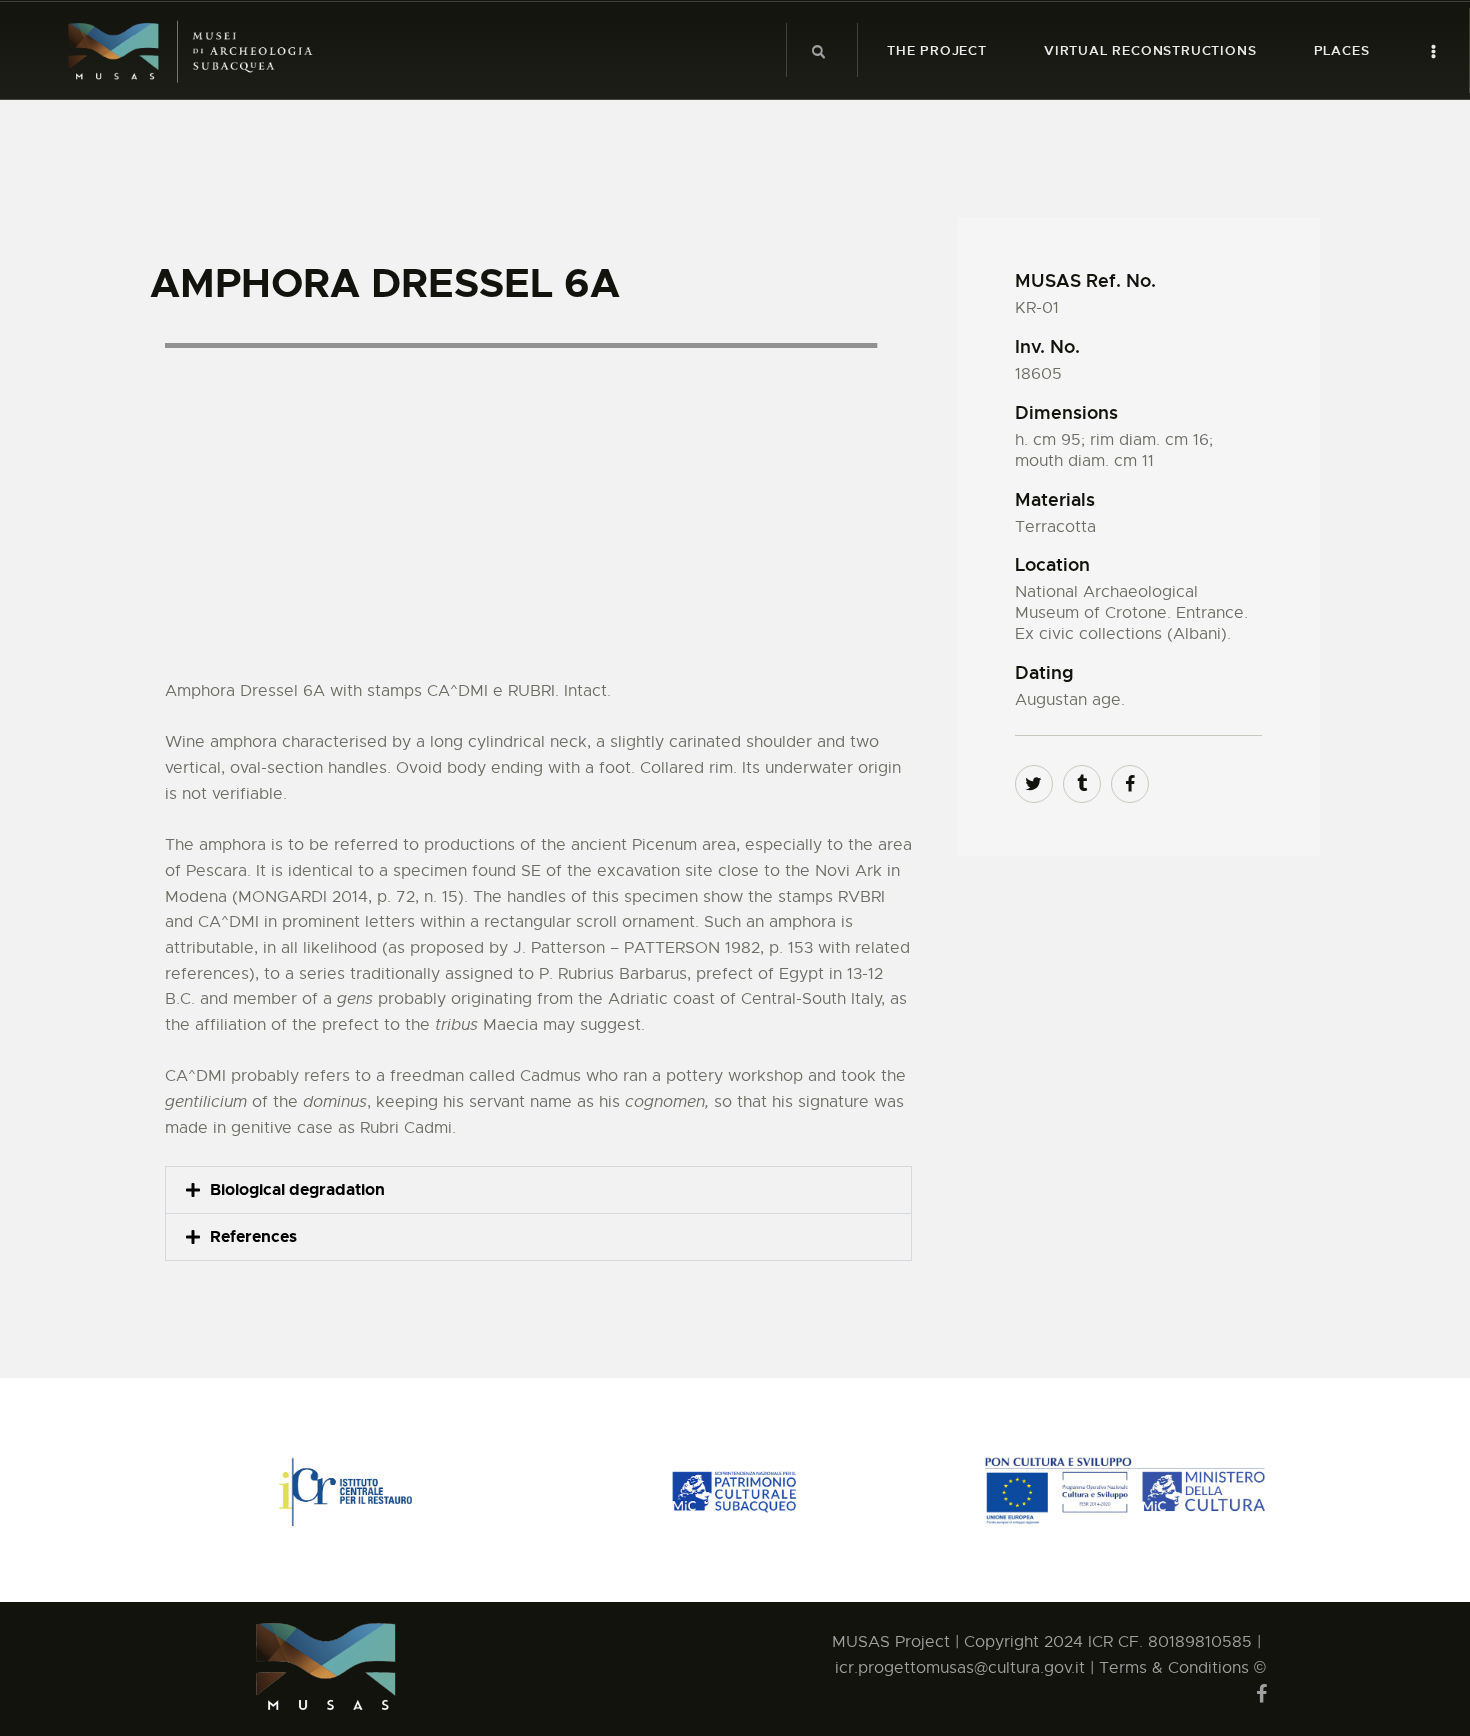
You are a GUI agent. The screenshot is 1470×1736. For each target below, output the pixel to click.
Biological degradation (297, 1189)
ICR (1100, 1642)
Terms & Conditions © (1182, 1668)
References (253, 1236)
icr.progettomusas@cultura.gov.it (962, 1668)
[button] (538, 1190)
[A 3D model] (538, 503)
